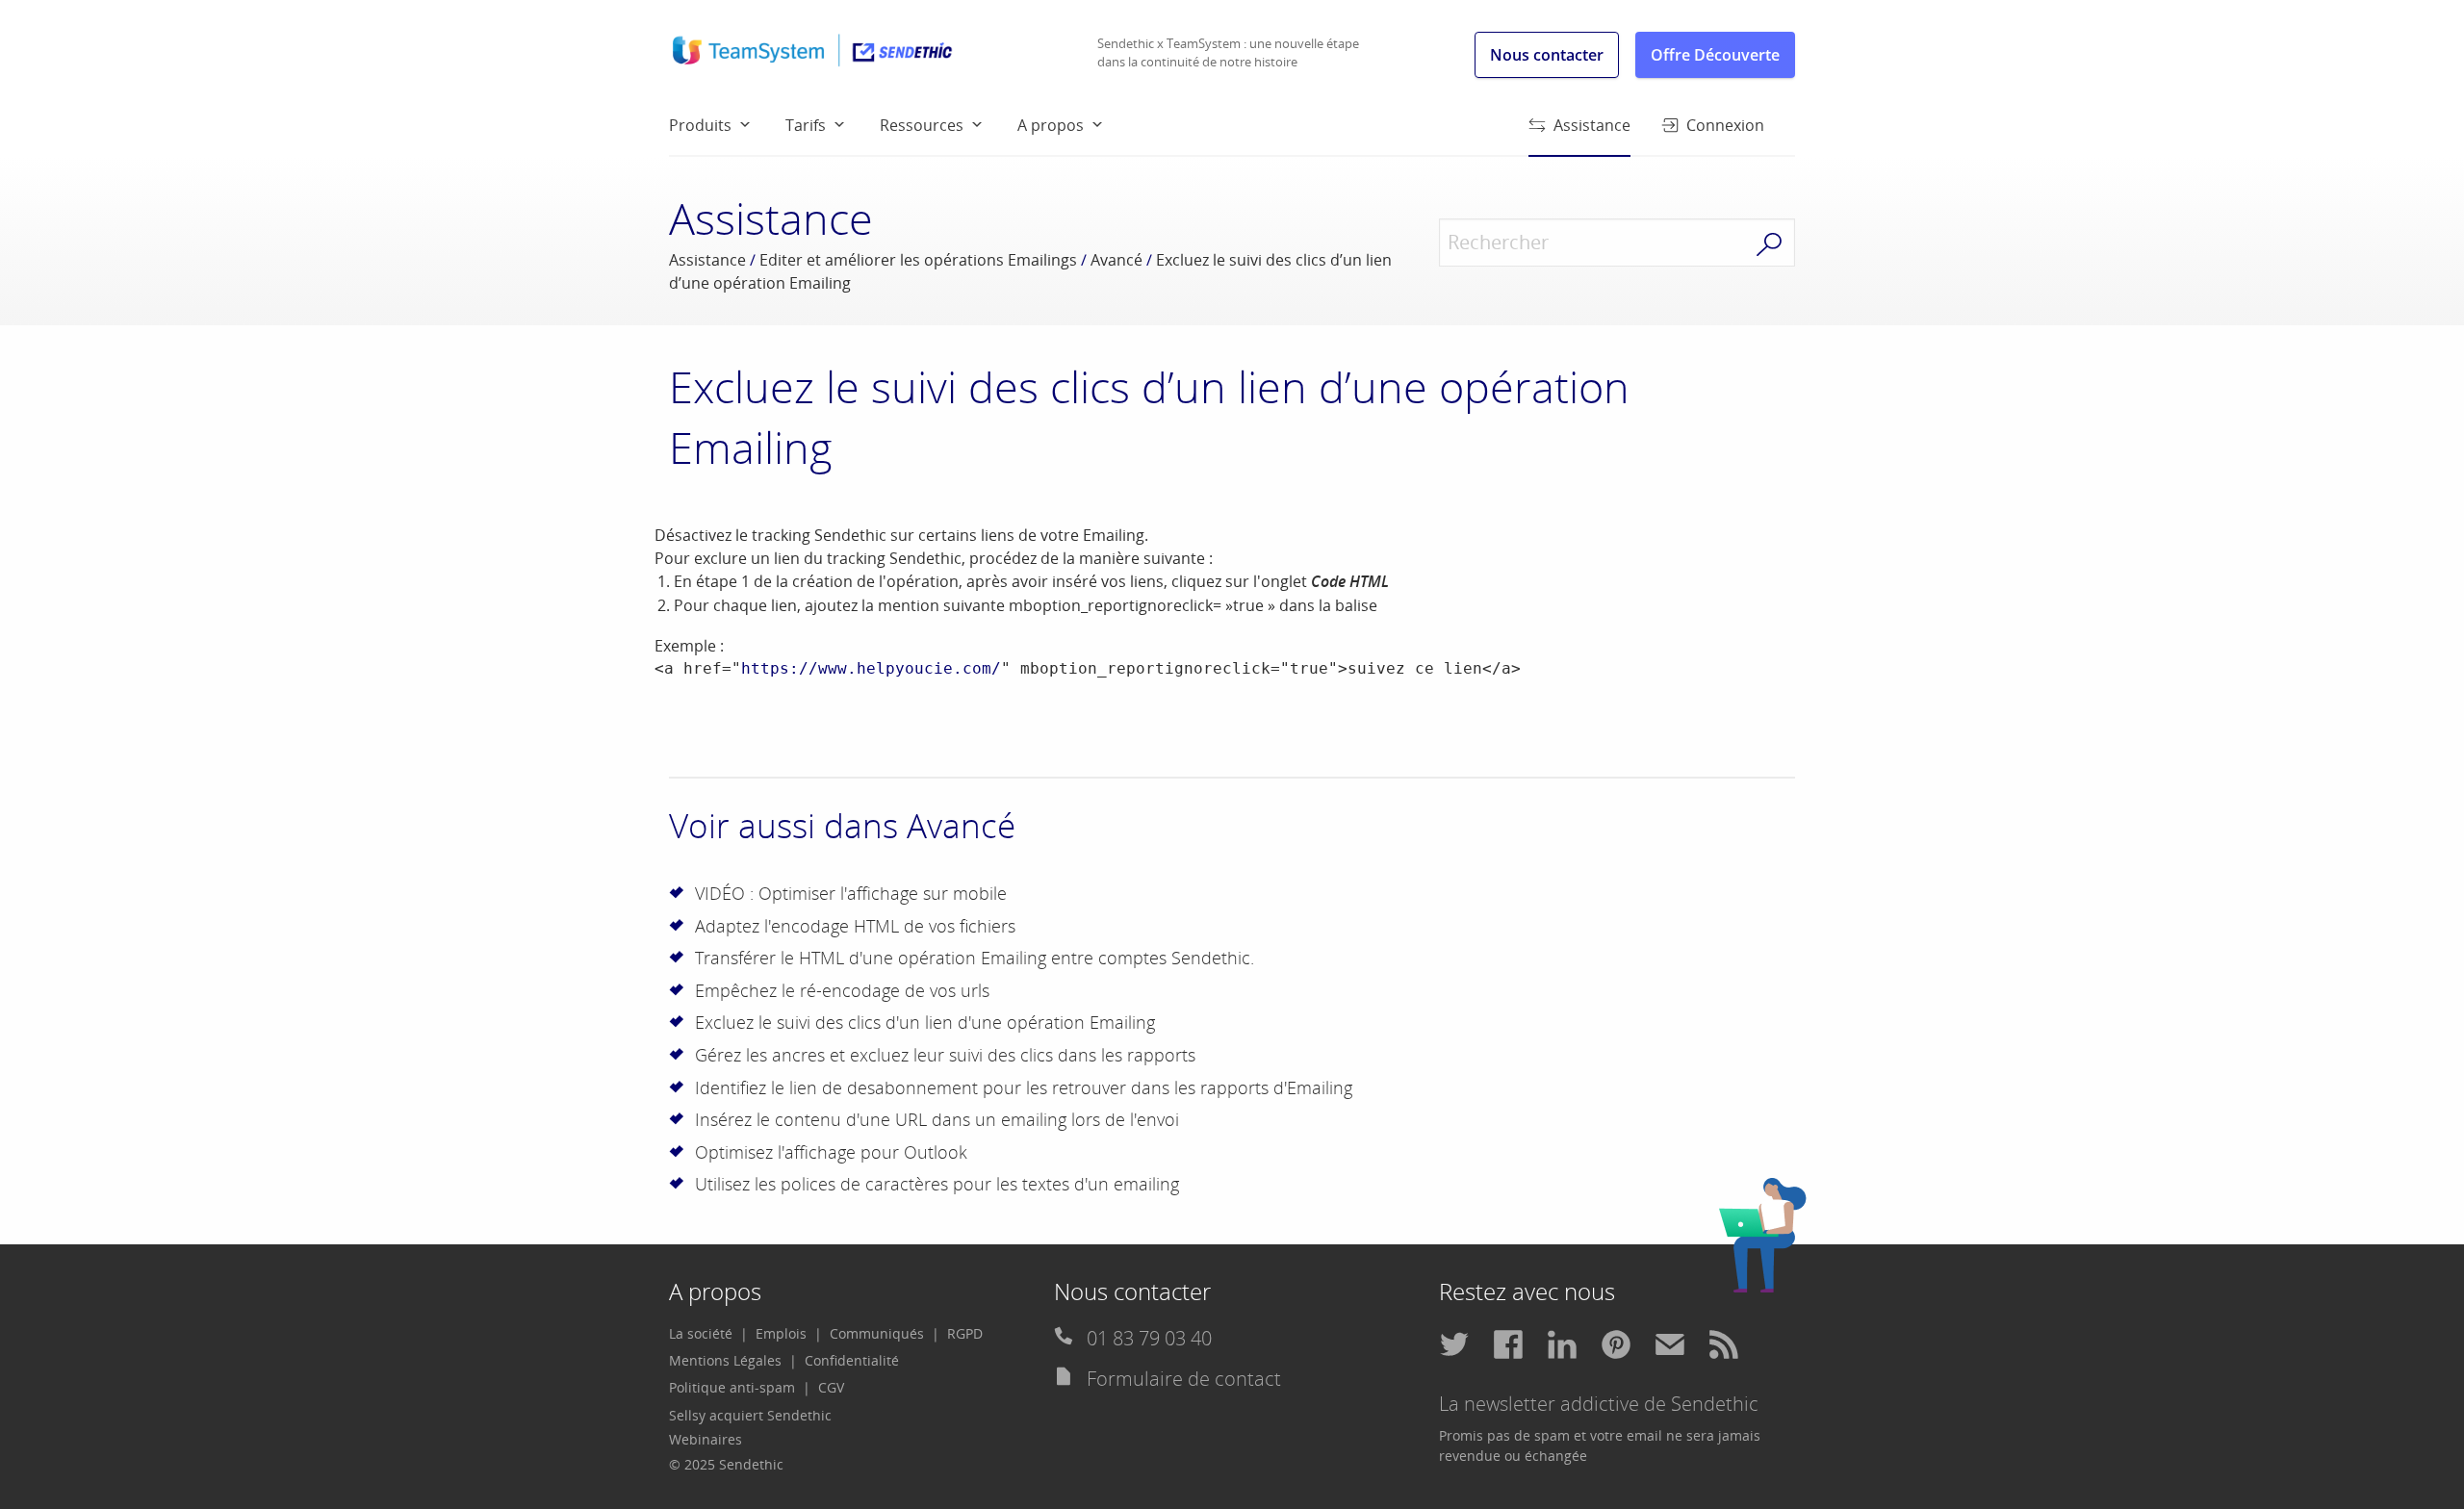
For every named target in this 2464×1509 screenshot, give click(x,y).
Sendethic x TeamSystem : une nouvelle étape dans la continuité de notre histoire (1228, 53)
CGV (831, 1387)
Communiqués (877, 1333)
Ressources (922, 125)
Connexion (1725, 125)
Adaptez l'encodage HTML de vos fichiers (855, 926)
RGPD (965, 1333)
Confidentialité (852, 1360)
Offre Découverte (1715, 55)
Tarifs (806, 125)
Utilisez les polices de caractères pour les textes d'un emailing (937, 1184)
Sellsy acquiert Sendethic (750, 1415)
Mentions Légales (725, 1360)
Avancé (1116, 260)
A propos (1051, 125)
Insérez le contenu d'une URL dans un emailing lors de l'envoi (937, 1119)
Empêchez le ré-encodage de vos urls (842, 990)
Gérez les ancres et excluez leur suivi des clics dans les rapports (945, 1055)
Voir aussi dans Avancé (842, 825)
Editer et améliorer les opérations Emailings (918, 260)
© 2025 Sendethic (726, 1464)
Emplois (781, 1333)
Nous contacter (1547, 55)
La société (701, 1333)
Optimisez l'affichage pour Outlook (831, 1152)
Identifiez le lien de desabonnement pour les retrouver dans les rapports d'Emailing (1024, 1087)
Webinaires (706, 1439)
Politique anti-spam (732, 1387)
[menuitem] (727, 124)
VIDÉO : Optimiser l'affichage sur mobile (851, 893)
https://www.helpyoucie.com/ (871, 668)
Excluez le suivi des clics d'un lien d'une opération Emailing (925, 1022)
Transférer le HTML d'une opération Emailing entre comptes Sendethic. (975, 958)
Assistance (1592, 125)
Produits (700, 125)
